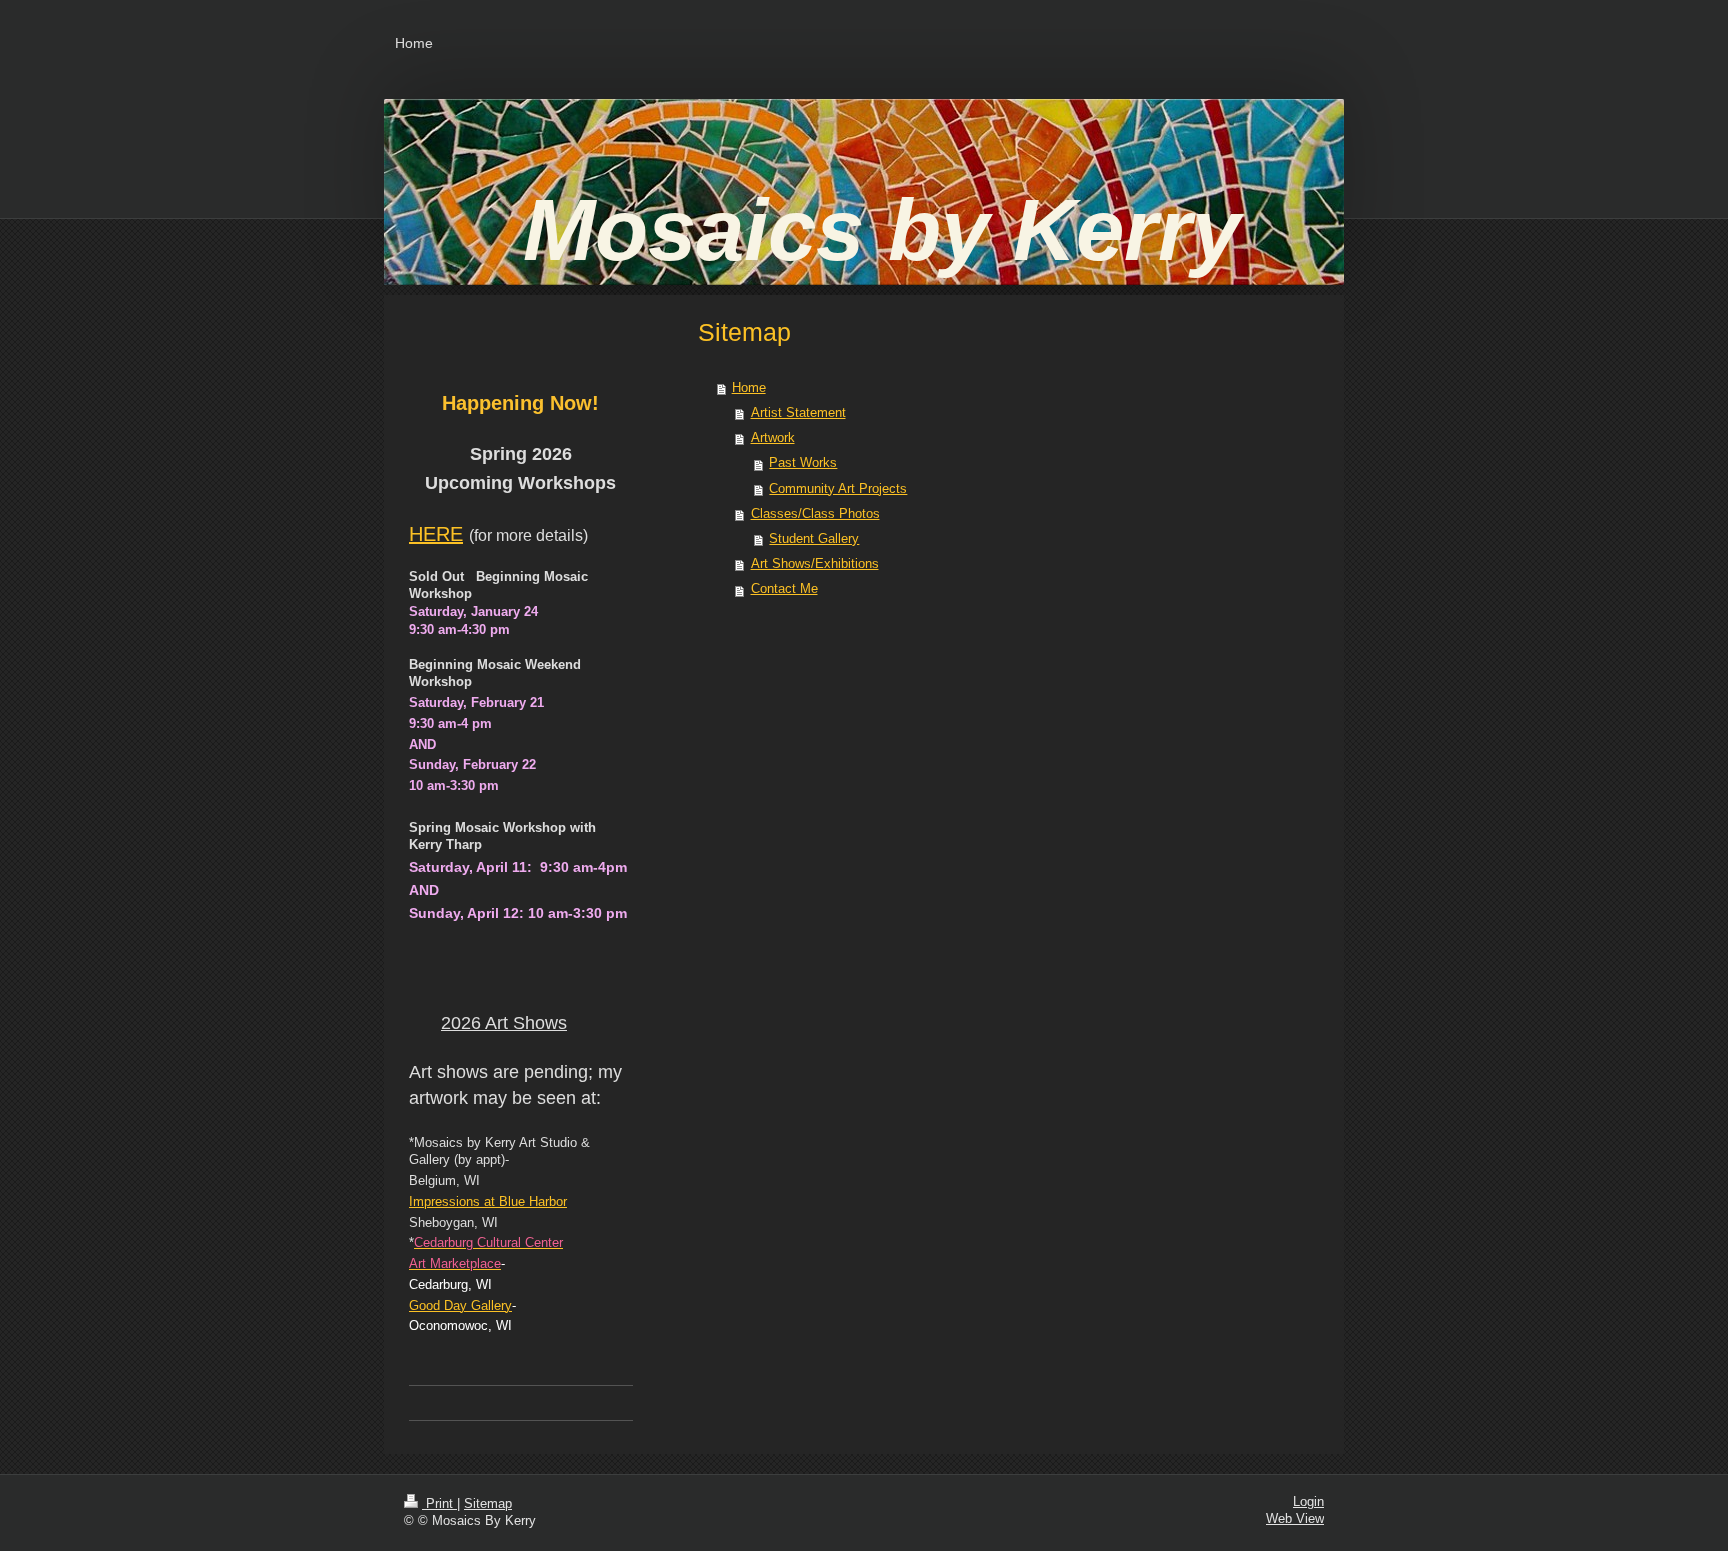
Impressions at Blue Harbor (488, 1202)
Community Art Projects (838, 489)
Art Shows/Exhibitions (815, 564)
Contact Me (784, 589)
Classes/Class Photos (815, 514)
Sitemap (488, 1504)
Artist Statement (798, 413)
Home (749, 388)
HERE (436, 534)
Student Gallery (814, 539)
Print (439, 1504)
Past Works (803, 463)
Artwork (773, 438)
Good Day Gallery (460, 1306)
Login (1308, 1502)
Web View (1295, 1519)
